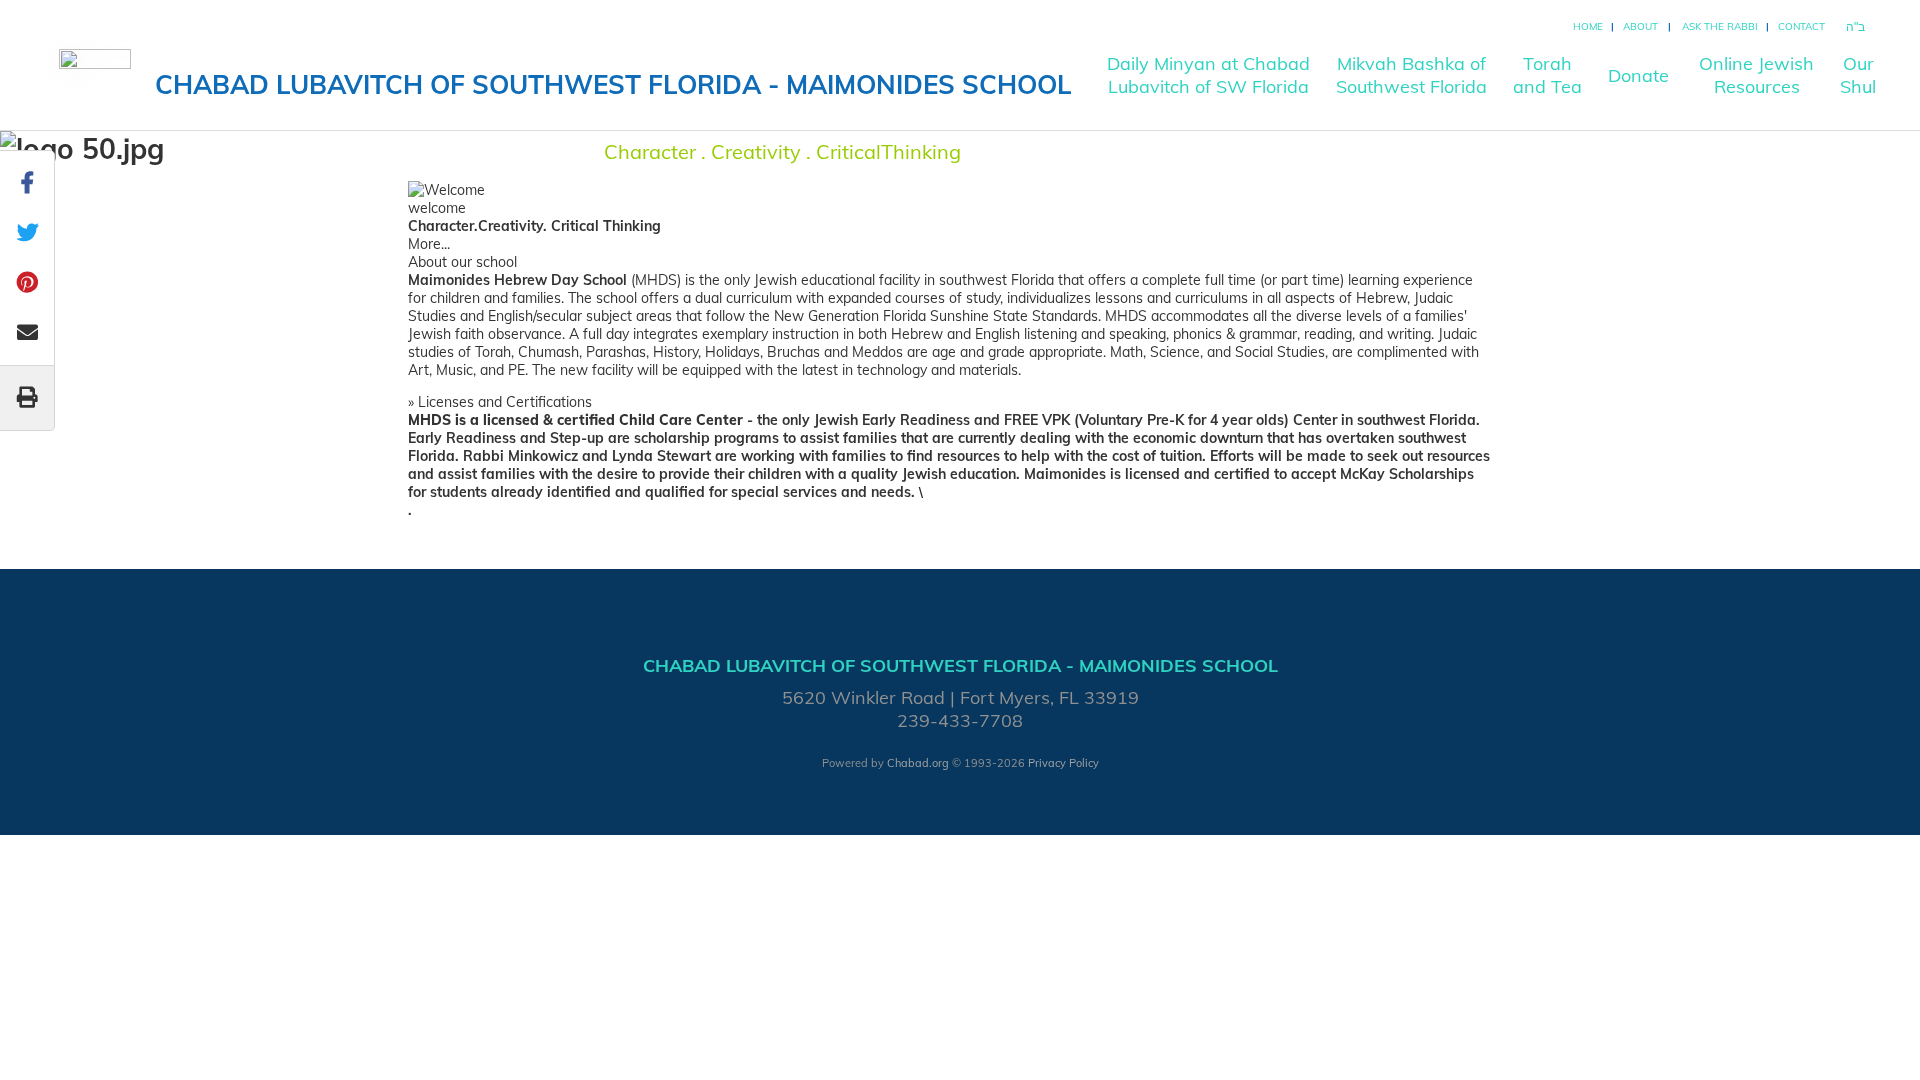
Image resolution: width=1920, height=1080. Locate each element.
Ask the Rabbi (1720, 26)
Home (1588, 26)
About (1640, 26)
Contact (1801, 26)
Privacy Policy (1063, 763)
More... (429, 244)
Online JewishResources (1756, 75)
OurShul (1858, 75)
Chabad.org (918, 763)
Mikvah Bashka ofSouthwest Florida (1411, 75)
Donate (1638, 75)
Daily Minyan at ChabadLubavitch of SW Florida (1208, 75)
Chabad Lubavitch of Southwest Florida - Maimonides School (613, 84)
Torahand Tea (1547, 75)
